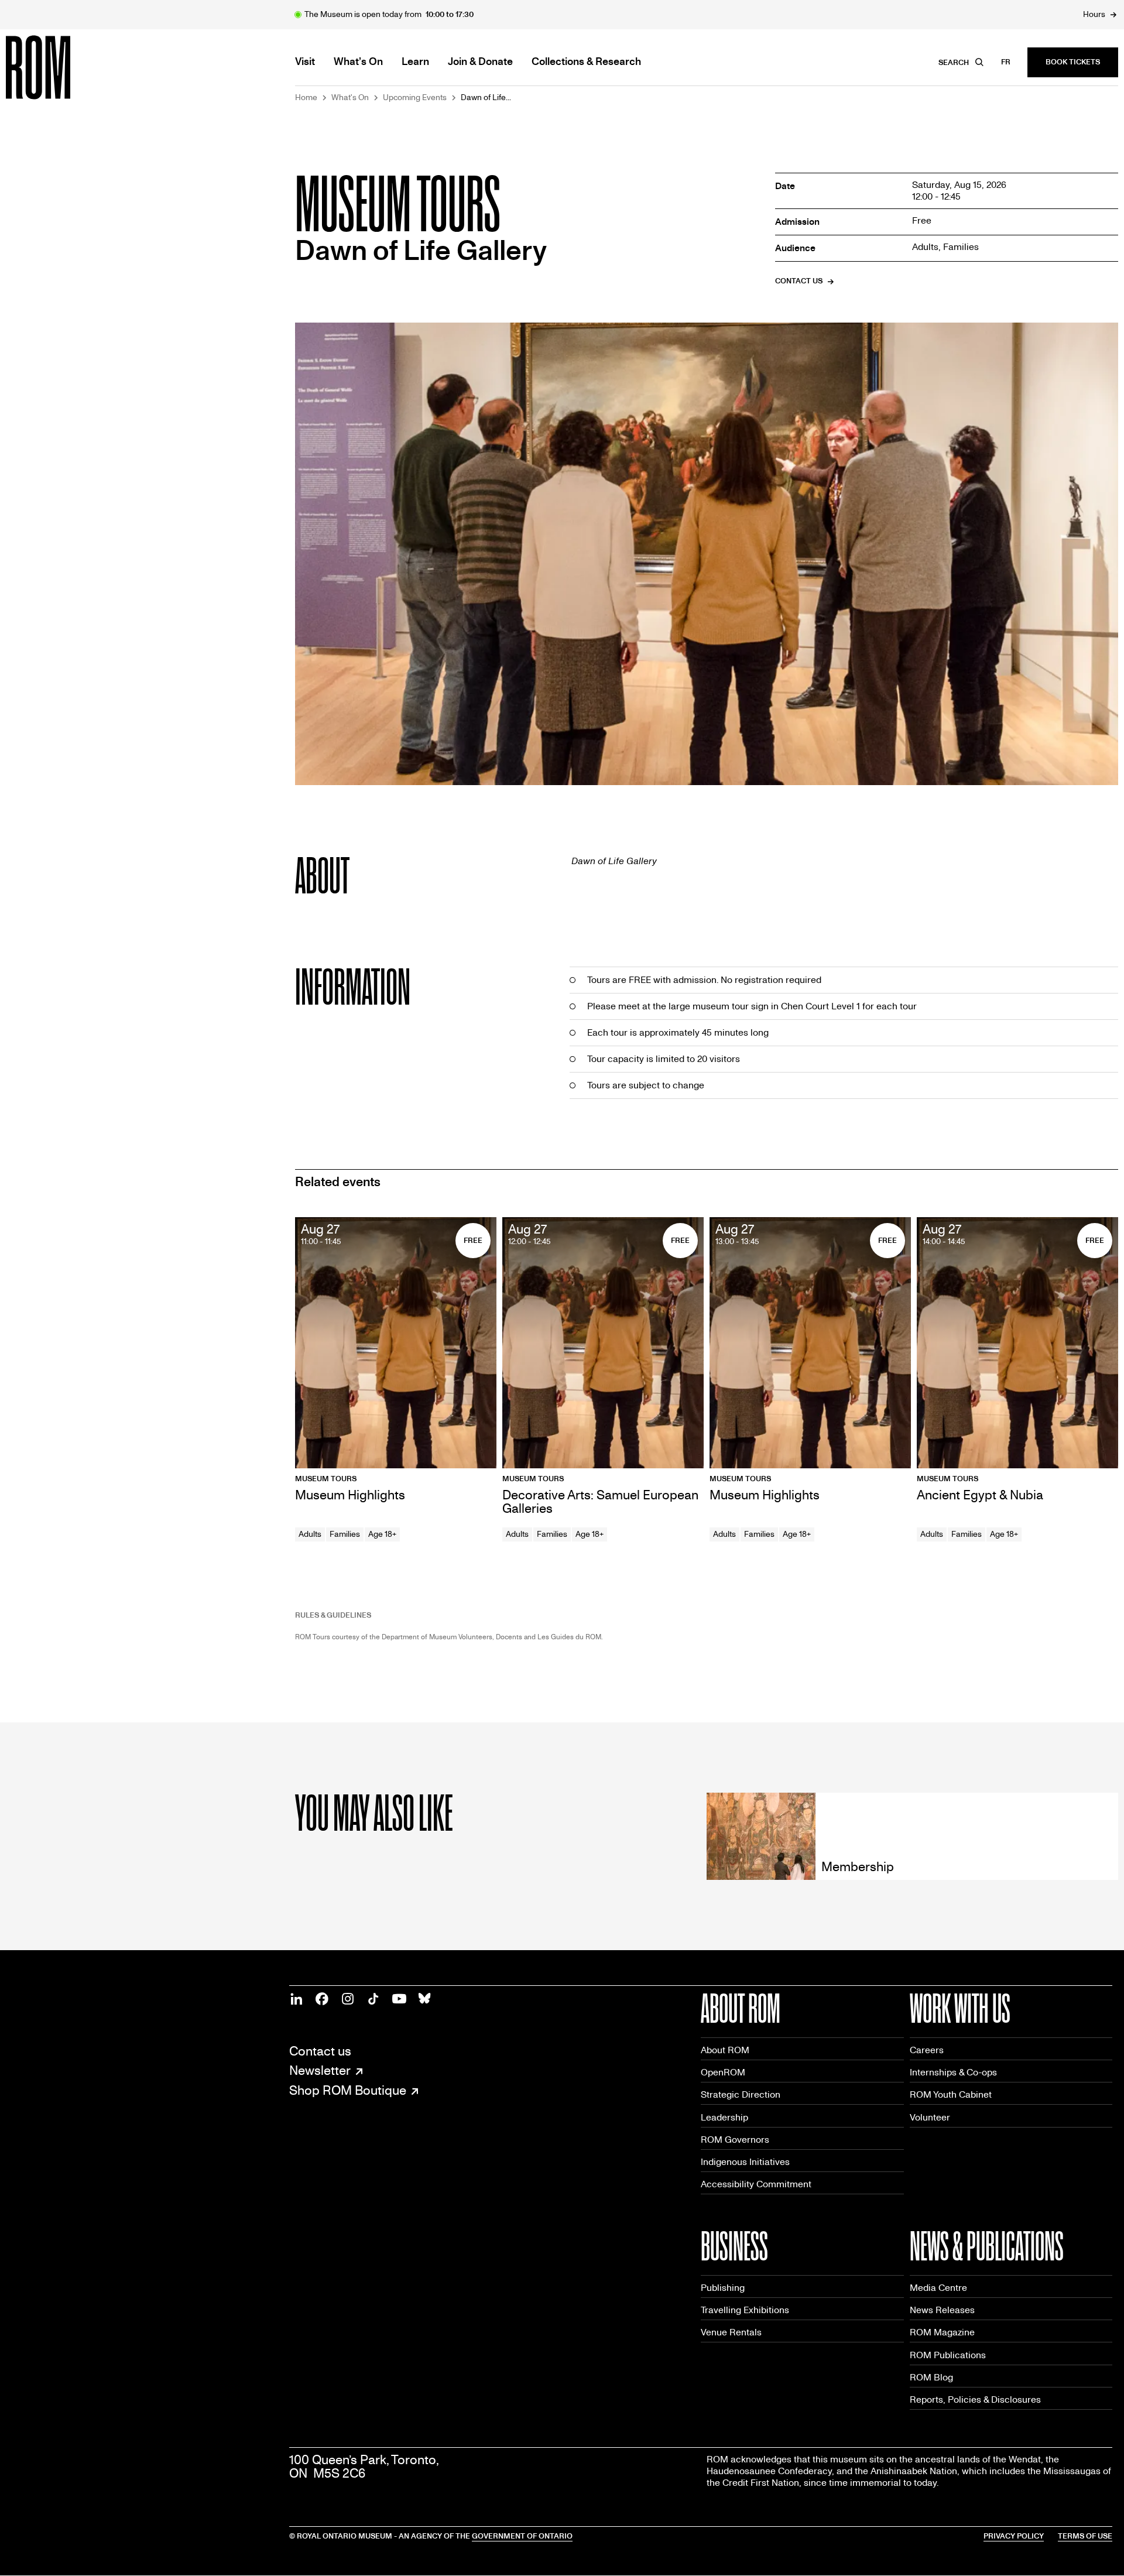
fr (1006, 62)
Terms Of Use (1085, 2536)
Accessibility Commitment (756, 2184)
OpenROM (723, 2072)
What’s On (358, 62)
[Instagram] (348, 1999)
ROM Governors (735, 2140)
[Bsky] (425, 1999)
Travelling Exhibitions (745, 2310)
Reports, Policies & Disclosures (975, 2399)
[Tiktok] (373, 1999)
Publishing (723, 2288)
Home (306, 98)
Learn (415, 62)
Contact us (320, 2052)
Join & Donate (480, 62)
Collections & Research (586, 62)
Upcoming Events (415, 98)
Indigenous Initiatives (745, 2162)
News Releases (942, 2310)
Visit (305, 62)
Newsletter (320, 2071)
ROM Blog (931, 2377)
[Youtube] (399, 1999)
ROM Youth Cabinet (951, 2094)
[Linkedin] (296, 1999)
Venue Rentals (731, 2332)
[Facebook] (322, 1999)
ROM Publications (948, 2355)
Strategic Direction (741, 2094)
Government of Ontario (522, 2536)
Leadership (724, 2117)
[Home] (64, 67)
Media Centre (938, 2288)
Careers (927, 2050)
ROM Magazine (942, 2332)
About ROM (725, 2050)
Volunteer (930, 2117)
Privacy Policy (1014, 2536)
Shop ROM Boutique (348, 2091)
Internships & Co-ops (953, 2072)
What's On (350, 98)
